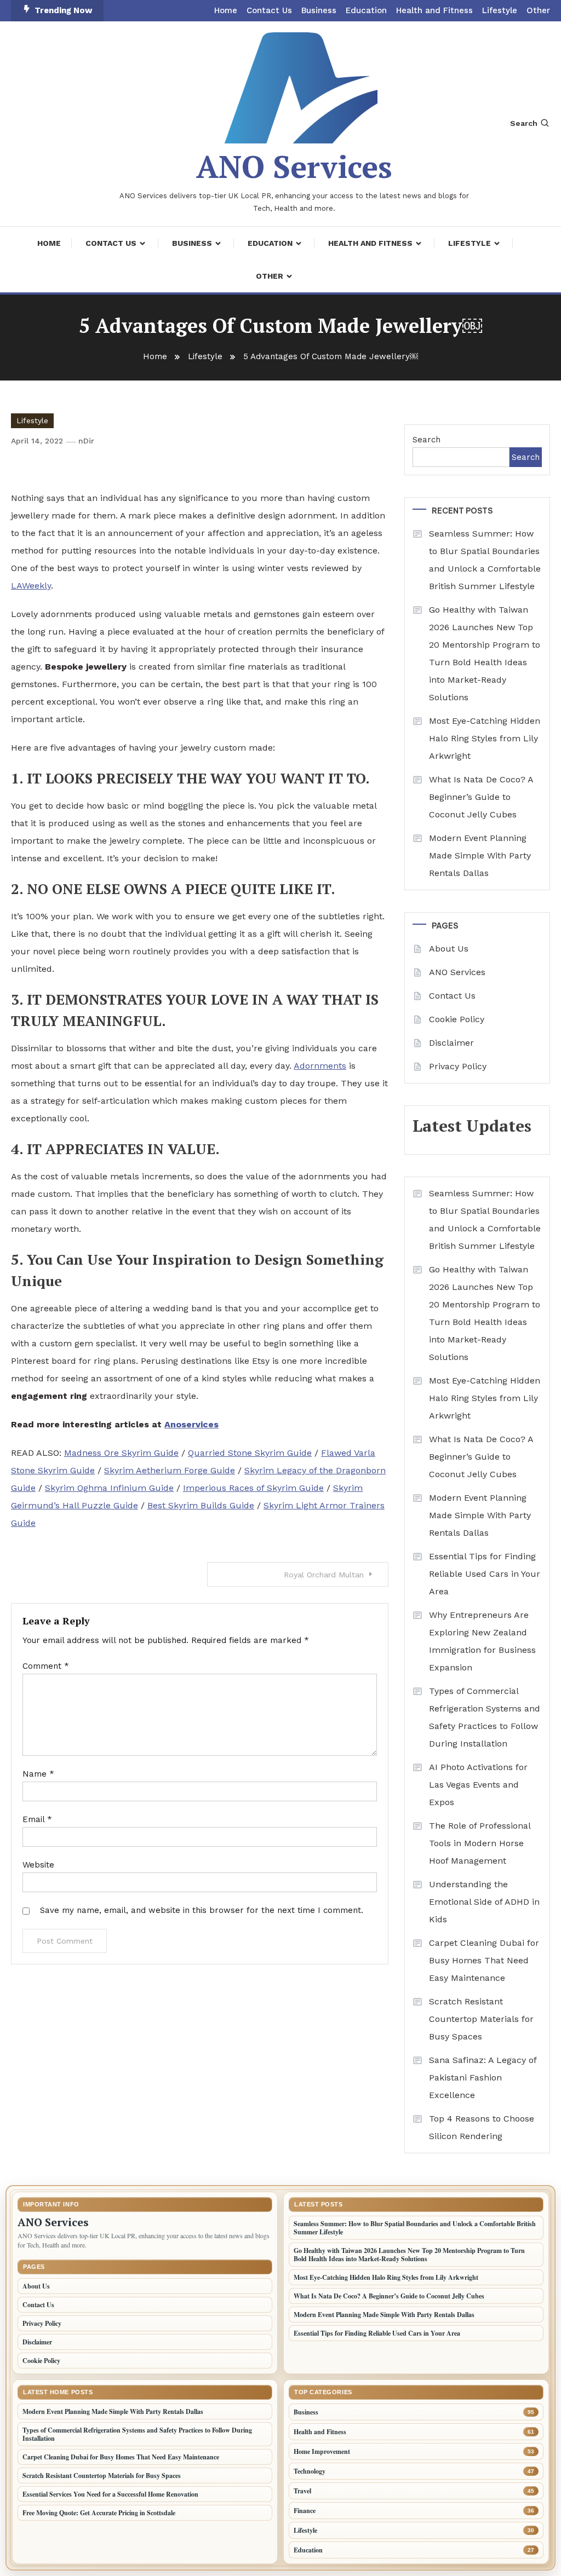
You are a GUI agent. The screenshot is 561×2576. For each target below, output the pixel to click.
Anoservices (191, 1424)
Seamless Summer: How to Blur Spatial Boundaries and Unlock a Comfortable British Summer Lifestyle (485, 560)
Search (524, 123)
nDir (86, 441)
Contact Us (269, 10)
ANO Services (294, 166)
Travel (302, 2491)
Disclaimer (451, 1043)
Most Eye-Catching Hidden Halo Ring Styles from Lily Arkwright (485, 738)
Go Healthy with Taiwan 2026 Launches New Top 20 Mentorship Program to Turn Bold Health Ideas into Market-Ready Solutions (485, 653)
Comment (46, 1666)
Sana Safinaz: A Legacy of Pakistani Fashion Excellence (483, 2077)
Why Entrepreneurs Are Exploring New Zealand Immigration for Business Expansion (482, 1641)
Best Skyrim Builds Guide (201, 1505)
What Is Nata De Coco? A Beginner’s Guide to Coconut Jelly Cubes (481, 797)
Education (366, 10)
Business (319, 10)
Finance (305, 2511)
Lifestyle (500, 10)
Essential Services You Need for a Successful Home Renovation (110, 2494)
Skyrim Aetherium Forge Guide (170, 1470)
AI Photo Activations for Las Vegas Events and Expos (478, 1785)
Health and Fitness (434, 10)
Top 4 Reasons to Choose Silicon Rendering (482, 2127)
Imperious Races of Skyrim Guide (253, 1488)
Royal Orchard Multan (324, 1575)
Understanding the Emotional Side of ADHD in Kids (484, 1902)
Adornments (320, 1066)
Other (538, 10)
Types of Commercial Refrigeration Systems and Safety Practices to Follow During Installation (485, 1717)
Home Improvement (322, 2451)
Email (37, 1819)
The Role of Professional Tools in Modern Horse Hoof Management (480, 1843)
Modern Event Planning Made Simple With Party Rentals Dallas (480, 855)
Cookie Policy (457, 1019)
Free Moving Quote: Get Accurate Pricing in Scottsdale (99, 2513)
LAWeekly (31, 586)
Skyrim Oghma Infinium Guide (109, 1488)
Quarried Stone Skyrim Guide (250, 1453)
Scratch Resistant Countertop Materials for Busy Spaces (481, 2019)
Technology (310, 2471)
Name (38, 1774)
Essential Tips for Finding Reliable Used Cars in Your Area (485, 1574)
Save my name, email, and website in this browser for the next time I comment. (202, 1910)
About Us (449, 949)
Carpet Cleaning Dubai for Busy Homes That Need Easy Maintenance (484, 1960)
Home (226, 10)
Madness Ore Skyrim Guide (121, 1453)
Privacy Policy (458, 1066)
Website (38, 1865)
